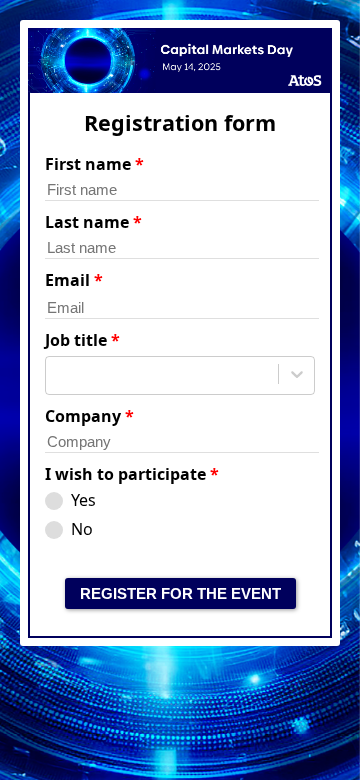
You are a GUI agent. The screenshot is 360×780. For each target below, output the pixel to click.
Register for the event (180, 593)
